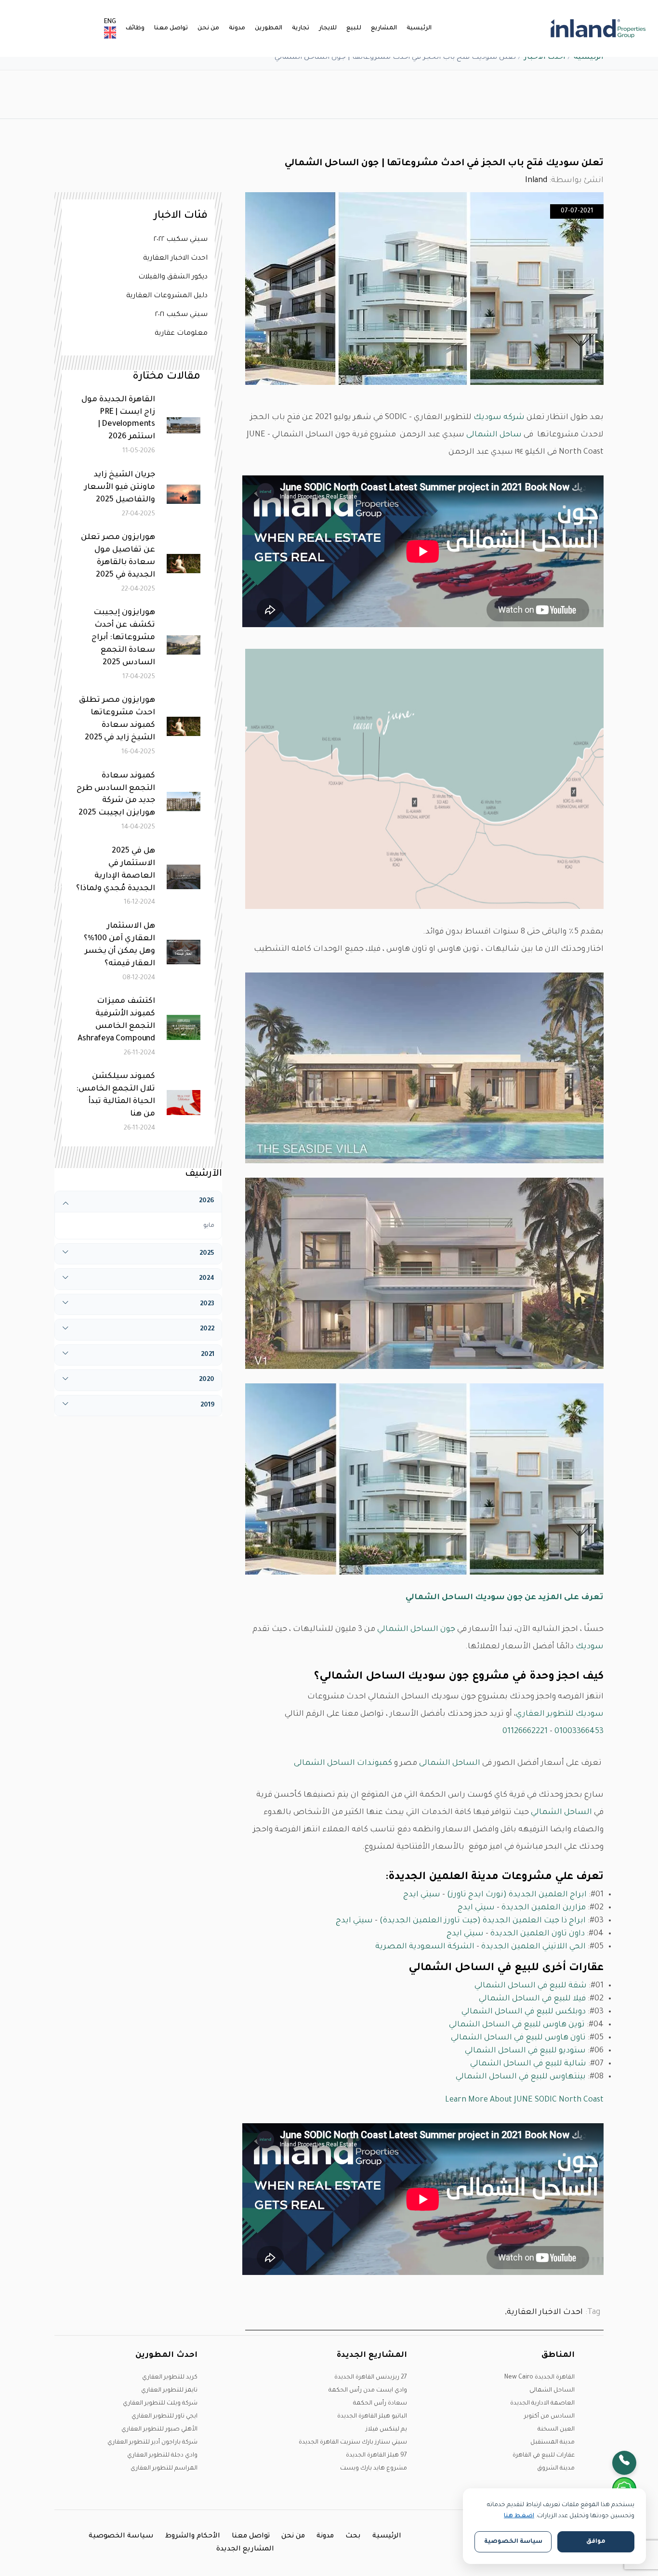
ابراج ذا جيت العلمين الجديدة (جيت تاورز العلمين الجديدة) (483, 1921)
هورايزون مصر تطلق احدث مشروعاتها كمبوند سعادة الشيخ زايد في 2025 (117, 719)
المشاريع (384, 28)
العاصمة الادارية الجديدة (542, 2404)
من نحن (208, 28)
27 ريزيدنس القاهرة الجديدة (371, 2378)
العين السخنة (556, 2430)
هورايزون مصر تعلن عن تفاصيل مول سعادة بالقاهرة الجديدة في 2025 (118, 556)
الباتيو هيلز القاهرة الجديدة (372, 2417)
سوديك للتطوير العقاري (560, 1714)
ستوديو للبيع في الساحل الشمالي (525, 2051)
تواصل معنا (171, 28)
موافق (596, 2542)
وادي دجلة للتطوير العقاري (162, 2456)
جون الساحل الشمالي (416, 1630)
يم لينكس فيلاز (386, 2430)
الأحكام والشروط (193, 2537)
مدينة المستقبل (553, 2443)
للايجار (328, 28)
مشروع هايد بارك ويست (374, 2469)
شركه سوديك (499, 418)
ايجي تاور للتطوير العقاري (164, 2417)
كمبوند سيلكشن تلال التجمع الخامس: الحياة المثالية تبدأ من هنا (116, 1095)
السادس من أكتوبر (549, 2417)
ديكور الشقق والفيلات (173, 277)
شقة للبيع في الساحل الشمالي (531, 1986)
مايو (209, 1226)
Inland (536, 181)
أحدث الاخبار (545, 58)
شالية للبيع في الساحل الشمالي (528, 2064)
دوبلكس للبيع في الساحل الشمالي (524, 2012)
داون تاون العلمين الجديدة (538, 1934)
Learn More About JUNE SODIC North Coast (524, 2100)
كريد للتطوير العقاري (170, 2378)
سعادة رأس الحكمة (380, 2404)
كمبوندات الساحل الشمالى (343, 1763)
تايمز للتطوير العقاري (169, 2391)
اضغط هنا (519, 2516)
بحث (353, 2537)
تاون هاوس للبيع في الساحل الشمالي (518, 2038)
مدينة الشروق (556, 2469)
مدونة (237, 28)
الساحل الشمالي (562, 1813)
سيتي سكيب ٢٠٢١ (181, 315)
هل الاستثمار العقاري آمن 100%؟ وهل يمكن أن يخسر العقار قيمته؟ (119, 945)
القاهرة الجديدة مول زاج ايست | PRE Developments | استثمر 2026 (118, 419)
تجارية (301, 28)
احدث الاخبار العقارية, (544, 2313)
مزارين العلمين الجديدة (544, 1908)
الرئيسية (419, 28)
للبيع (354, 28)
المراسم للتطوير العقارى (164, 2469)
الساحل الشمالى (450, 1763)
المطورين (269, 28)
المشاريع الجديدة (245, 2550)
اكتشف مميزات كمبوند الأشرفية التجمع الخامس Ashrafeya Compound (116, 1020)
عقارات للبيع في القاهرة (544, 2456)
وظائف (135, 28)
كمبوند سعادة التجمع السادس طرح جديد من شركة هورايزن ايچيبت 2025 (116, 795)
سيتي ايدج (422, 1895)
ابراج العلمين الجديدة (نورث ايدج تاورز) (517, 1895)
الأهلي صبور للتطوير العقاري (159, 2430)
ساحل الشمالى (494, 435)
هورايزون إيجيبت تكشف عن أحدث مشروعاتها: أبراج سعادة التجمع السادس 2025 (123, 638)
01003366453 (579, 1732)
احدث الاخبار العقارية (175, 259)
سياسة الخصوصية (121, 2537)
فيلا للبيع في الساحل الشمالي (532, 1999)
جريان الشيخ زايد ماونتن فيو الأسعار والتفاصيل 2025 (120, 487)
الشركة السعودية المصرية (425, 1947)
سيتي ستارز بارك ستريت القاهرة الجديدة (353, 2443)
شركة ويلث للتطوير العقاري (160, 2404)
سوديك (590, 1647)
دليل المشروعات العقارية (167, 296)
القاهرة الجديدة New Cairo (540, 2378)
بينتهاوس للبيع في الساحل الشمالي (521, 2077)
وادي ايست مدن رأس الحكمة (368, 2391)
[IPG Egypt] (598, 28)
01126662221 (525, 1732)
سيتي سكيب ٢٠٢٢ (181, 240)
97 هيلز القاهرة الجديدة (376, 2456)
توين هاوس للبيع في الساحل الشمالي (517, 2025)
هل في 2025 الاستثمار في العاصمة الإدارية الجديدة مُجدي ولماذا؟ (116, 870)
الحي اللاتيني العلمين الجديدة (533, 1947)
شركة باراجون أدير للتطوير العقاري (152, 2443)
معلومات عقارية (181, 334)
